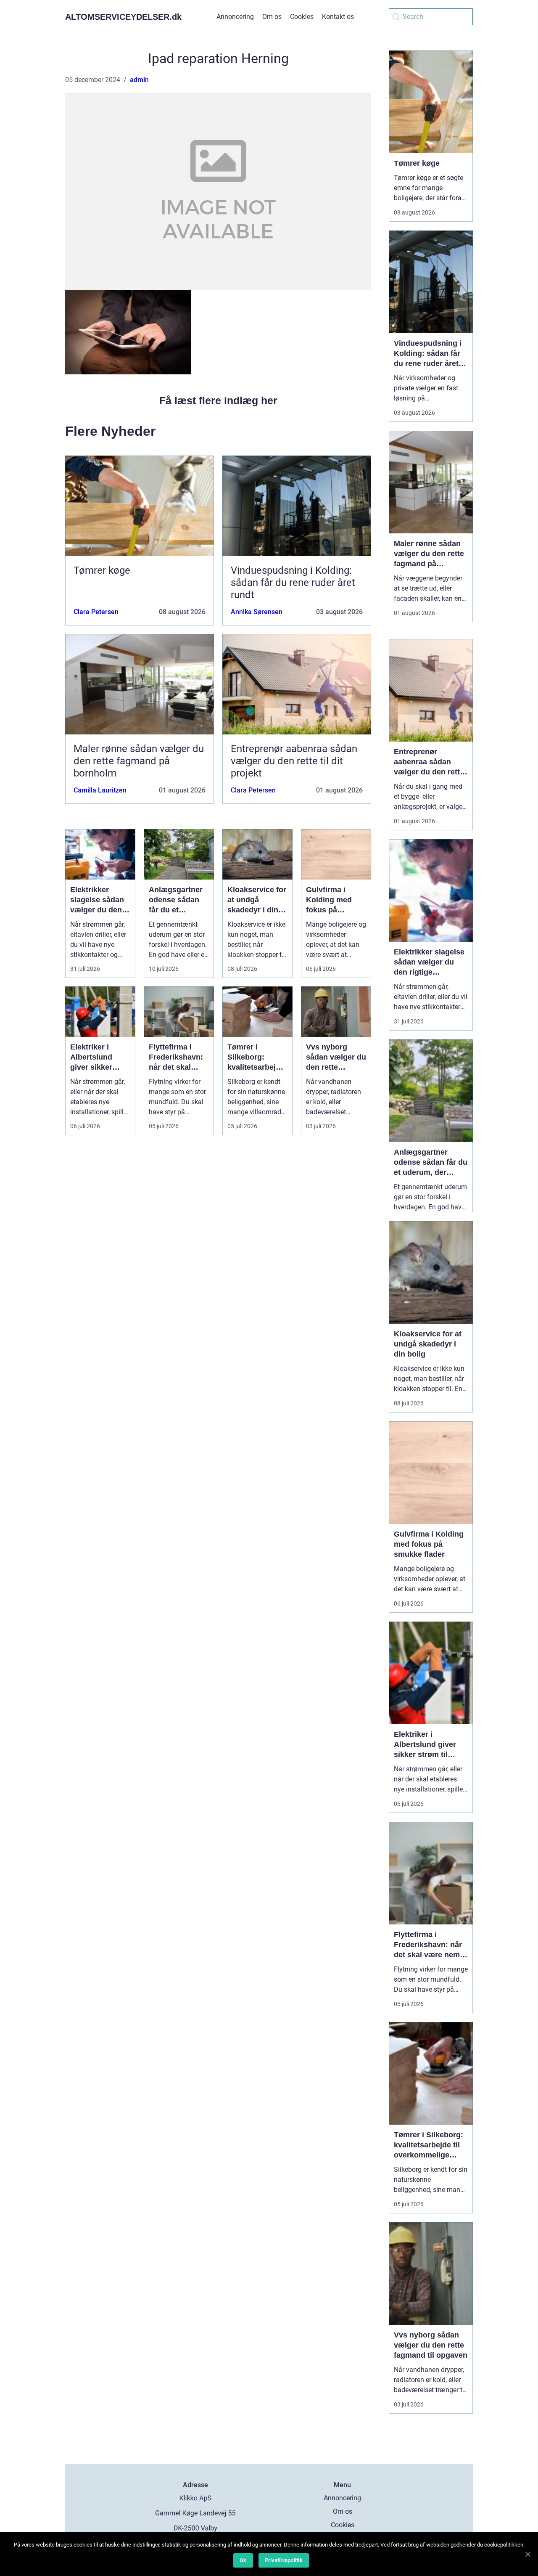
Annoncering (235, 17)
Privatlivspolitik (284, 2560)
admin (139, 80)
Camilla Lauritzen (100, 790)
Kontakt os (338, 17)
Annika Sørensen (257, 612)
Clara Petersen (96, 612)
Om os (272, 17)
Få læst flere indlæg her (218, 400)
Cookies (302, 17)
